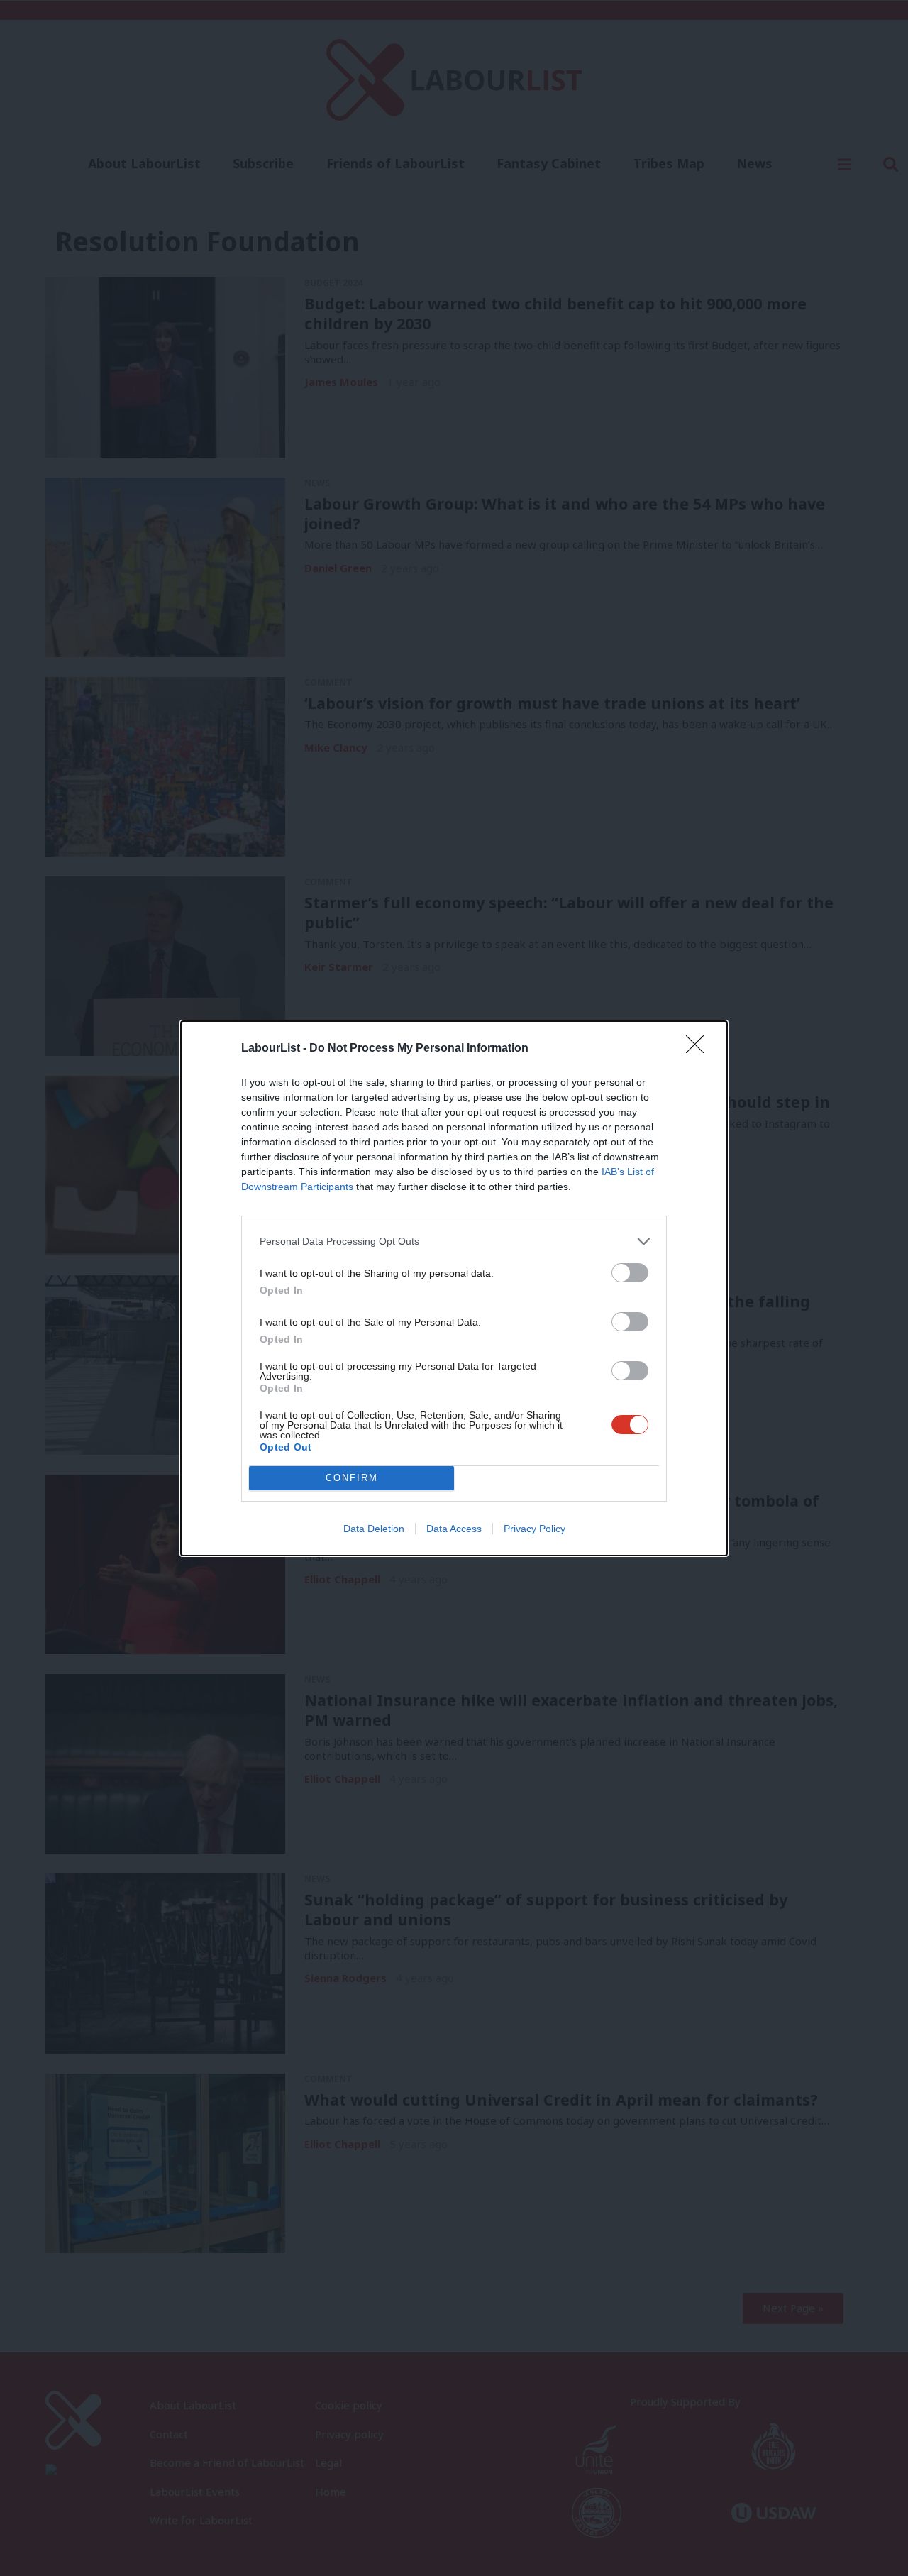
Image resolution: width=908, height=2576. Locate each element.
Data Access (454, 1529)
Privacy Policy (535, 1529)
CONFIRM (352, 1478)
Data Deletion (374, 1529)
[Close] (699, 1049)
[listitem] (454, 1242)
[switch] (630, 1273)
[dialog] (454, 1288)
